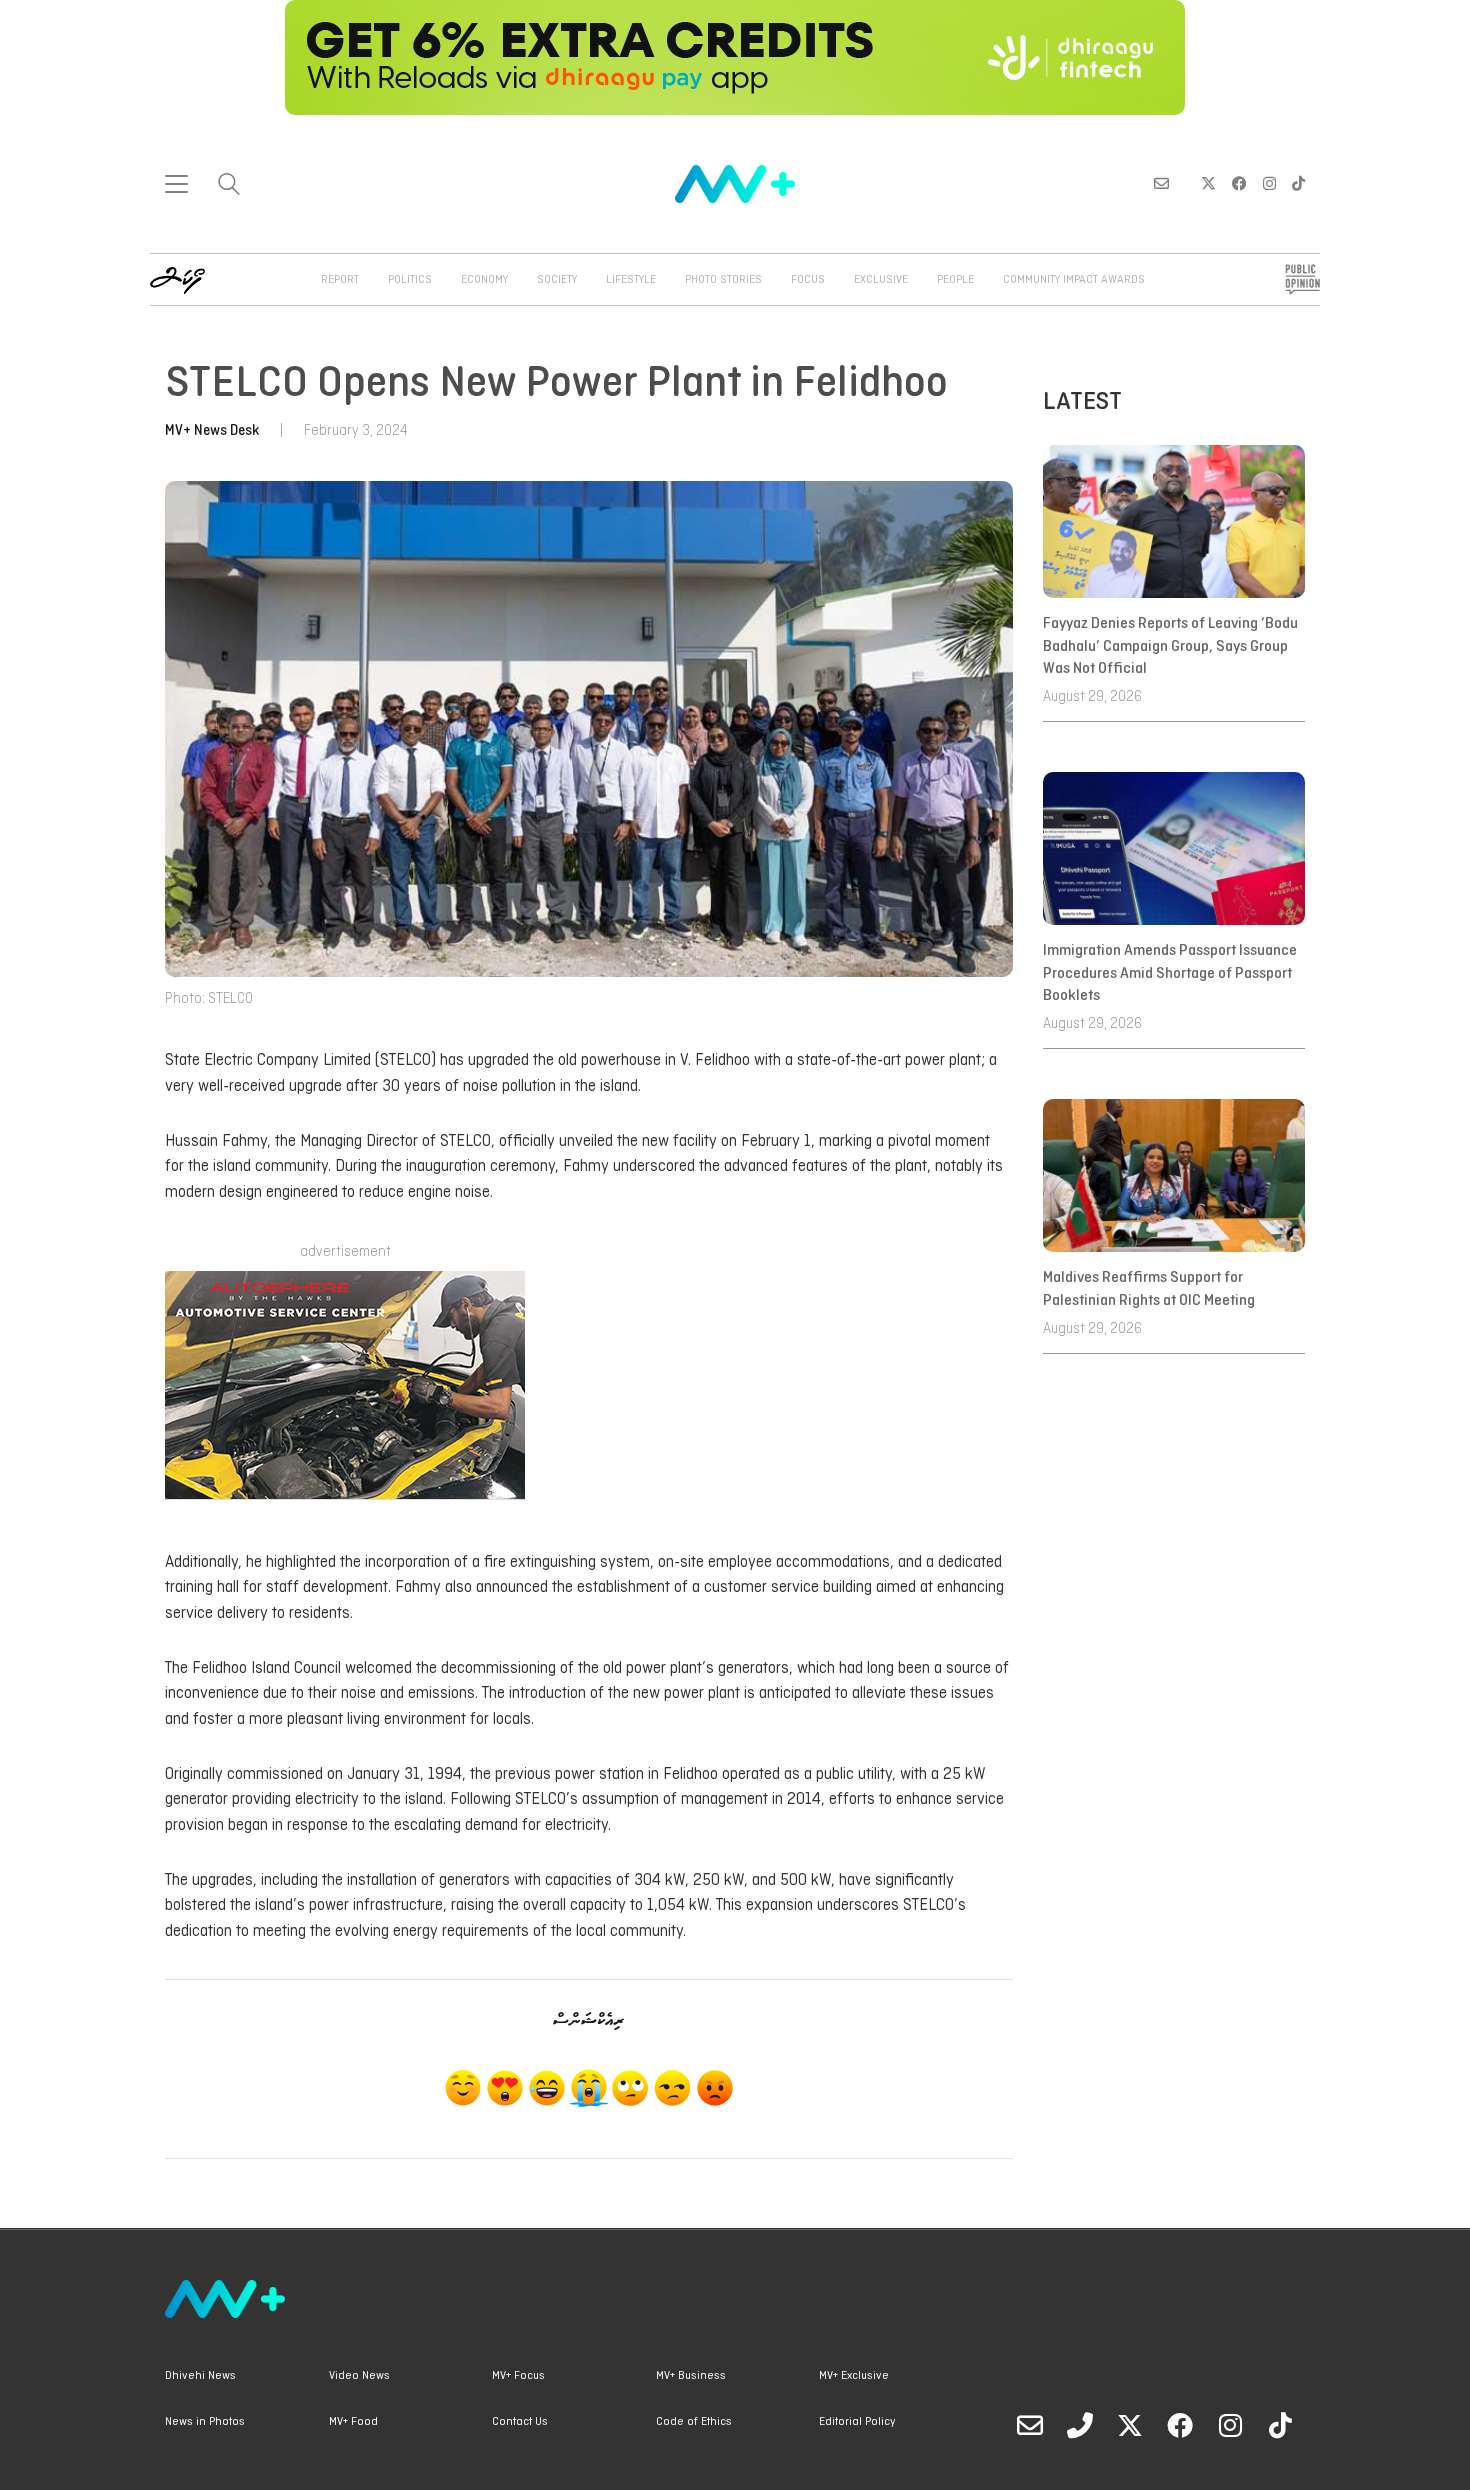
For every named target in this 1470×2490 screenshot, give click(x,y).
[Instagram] (1230, 2425)
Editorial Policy (857, 2422)
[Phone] (1080, 2425)
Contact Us (520, 2422)
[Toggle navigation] (176, 184)
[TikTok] (1280, 2425)
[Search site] (229, 186)
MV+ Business (691, 2376)
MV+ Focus (518, 2376)
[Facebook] (1180, 2425)
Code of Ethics (694, 2422)
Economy (484, 280)
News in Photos (205, 2422)
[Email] (1030, 2425)
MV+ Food (353, 2422)
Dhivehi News (200, 2376)
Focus (808, 280)
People (955, 280)
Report (340, 280)
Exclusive (881, 280)
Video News (359, 2376)
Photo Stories (723, 280)
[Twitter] (1130, 2425)
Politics (410, 280)
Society (557, 280)
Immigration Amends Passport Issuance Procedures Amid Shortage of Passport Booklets (1170, 973)
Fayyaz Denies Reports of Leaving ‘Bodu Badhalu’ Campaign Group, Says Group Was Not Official (1170, 646)
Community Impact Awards (1074, 280)
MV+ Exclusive (854, 2376)
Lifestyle (631, 280)
